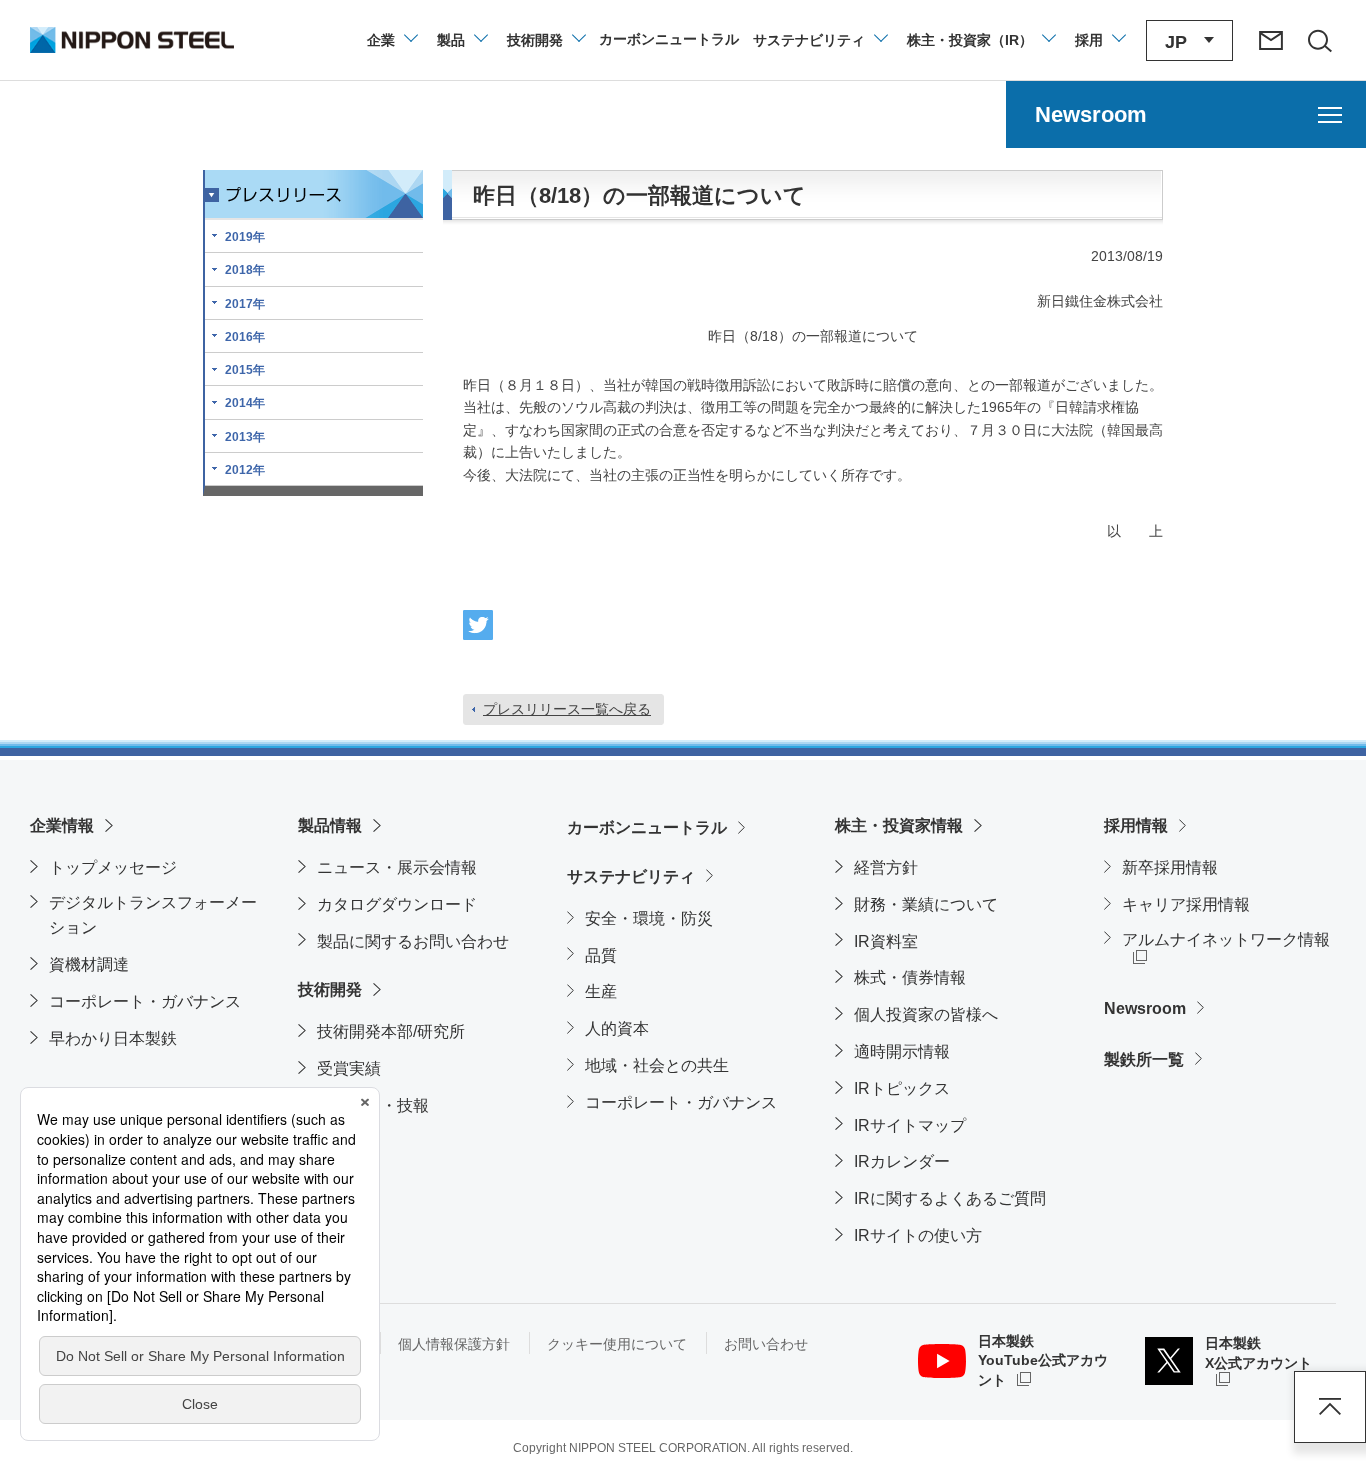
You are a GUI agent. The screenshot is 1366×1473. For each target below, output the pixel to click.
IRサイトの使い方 (918, 1235)
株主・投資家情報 (899, 825)
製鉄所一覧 (1144, 1059)
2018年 (245, 270)
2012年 (245, 470)
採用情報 (1136, 825)
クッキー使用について (617, 1344)
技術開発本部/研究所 (391, 1031)
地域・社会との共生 (657, 1065)
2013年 (245, 437)
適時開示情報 (902, 1051)
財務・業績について (926, 904)
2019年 (245, 237)
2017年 (245, 304)
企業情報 (62, 825)
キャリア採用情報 (1186, 904)
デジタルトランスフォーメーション (153, 915)
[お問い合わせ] (1271, 40)
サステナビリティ (631, 876)
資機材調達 (89, 964)
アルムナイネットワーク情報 (1229, 939)
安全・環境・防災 (649, 918)
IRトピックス (902, 1088)
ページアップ (1330, 1407)
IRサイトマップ (910, 1125)
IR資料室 (886, 941)
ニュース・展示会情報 (397, 867)
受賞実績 (349, 1068)
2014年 (245, 403)
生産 (601, 991)
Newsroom (1145, 1008)
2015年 (245, 370)
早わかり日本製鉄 (113, 1038)
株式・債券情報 (910, 977)
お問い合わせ (766, 1344)
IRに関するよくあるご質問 (950, 1198)
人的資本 (617, 1028)
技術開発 (330, 989)
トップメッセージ (113, 867)
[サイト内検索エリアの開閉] (1319, 40)
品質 (601, 955)
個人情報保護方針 (454, 1344)
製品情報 (330, 825)
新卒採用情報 (1170, 867)
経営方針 (886, 867)
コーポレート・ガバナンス (145, 1001)
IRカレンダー (902, 1161)
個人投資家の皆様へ (926, 1014)
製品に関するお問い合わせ (413, 941)
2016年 (245, 337)
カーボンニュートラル (647, 827)
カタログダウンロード (397, 904)
